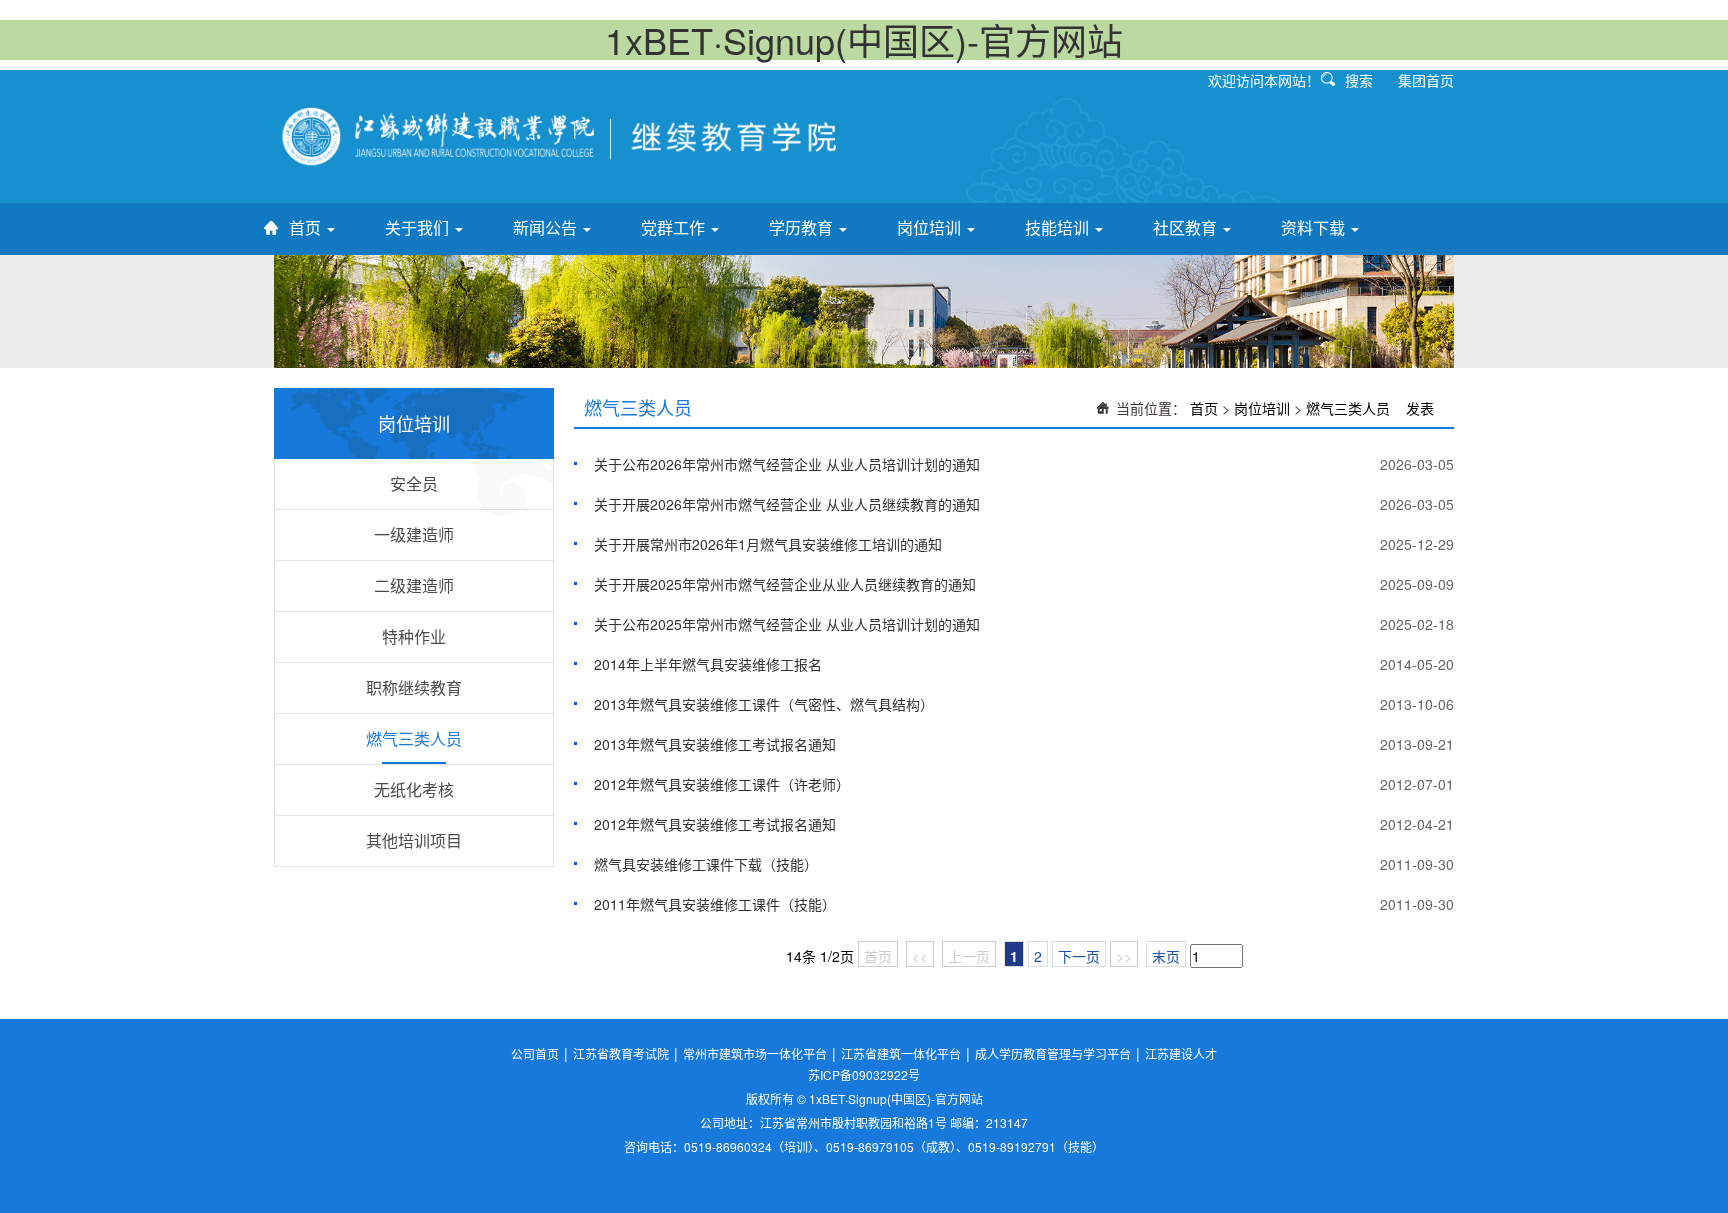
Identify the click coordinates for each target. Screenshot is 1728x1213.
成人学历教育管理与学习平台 (1053, 1053)
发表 (1420, 408)
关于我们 (419, 227)
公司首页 (535, 1053)
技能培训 (1059, 227)
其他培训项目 (414, 840)
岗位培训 (931, 227)
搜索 (1359, 80)
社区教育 (1187, 227)
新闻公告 (547, 227)
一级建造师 (414, 534)
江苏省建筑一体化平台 (901, 1053)
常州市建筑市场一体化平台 (755, 1053)
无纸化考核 (414, 789)
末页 (1166, 956)
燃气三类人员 (414, 738)
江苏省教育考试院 (621, 1053)
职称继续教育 (414, 687)
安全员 (414, 483)
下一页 (1079, 956)
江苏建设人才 (1181, 1053)
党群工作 (675, 227)
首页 (307, 227)
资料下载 (1315, 227)
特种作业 (414, 636)
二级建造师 (414, 585)
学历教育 (803, 227)
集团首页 (1426, 80)
